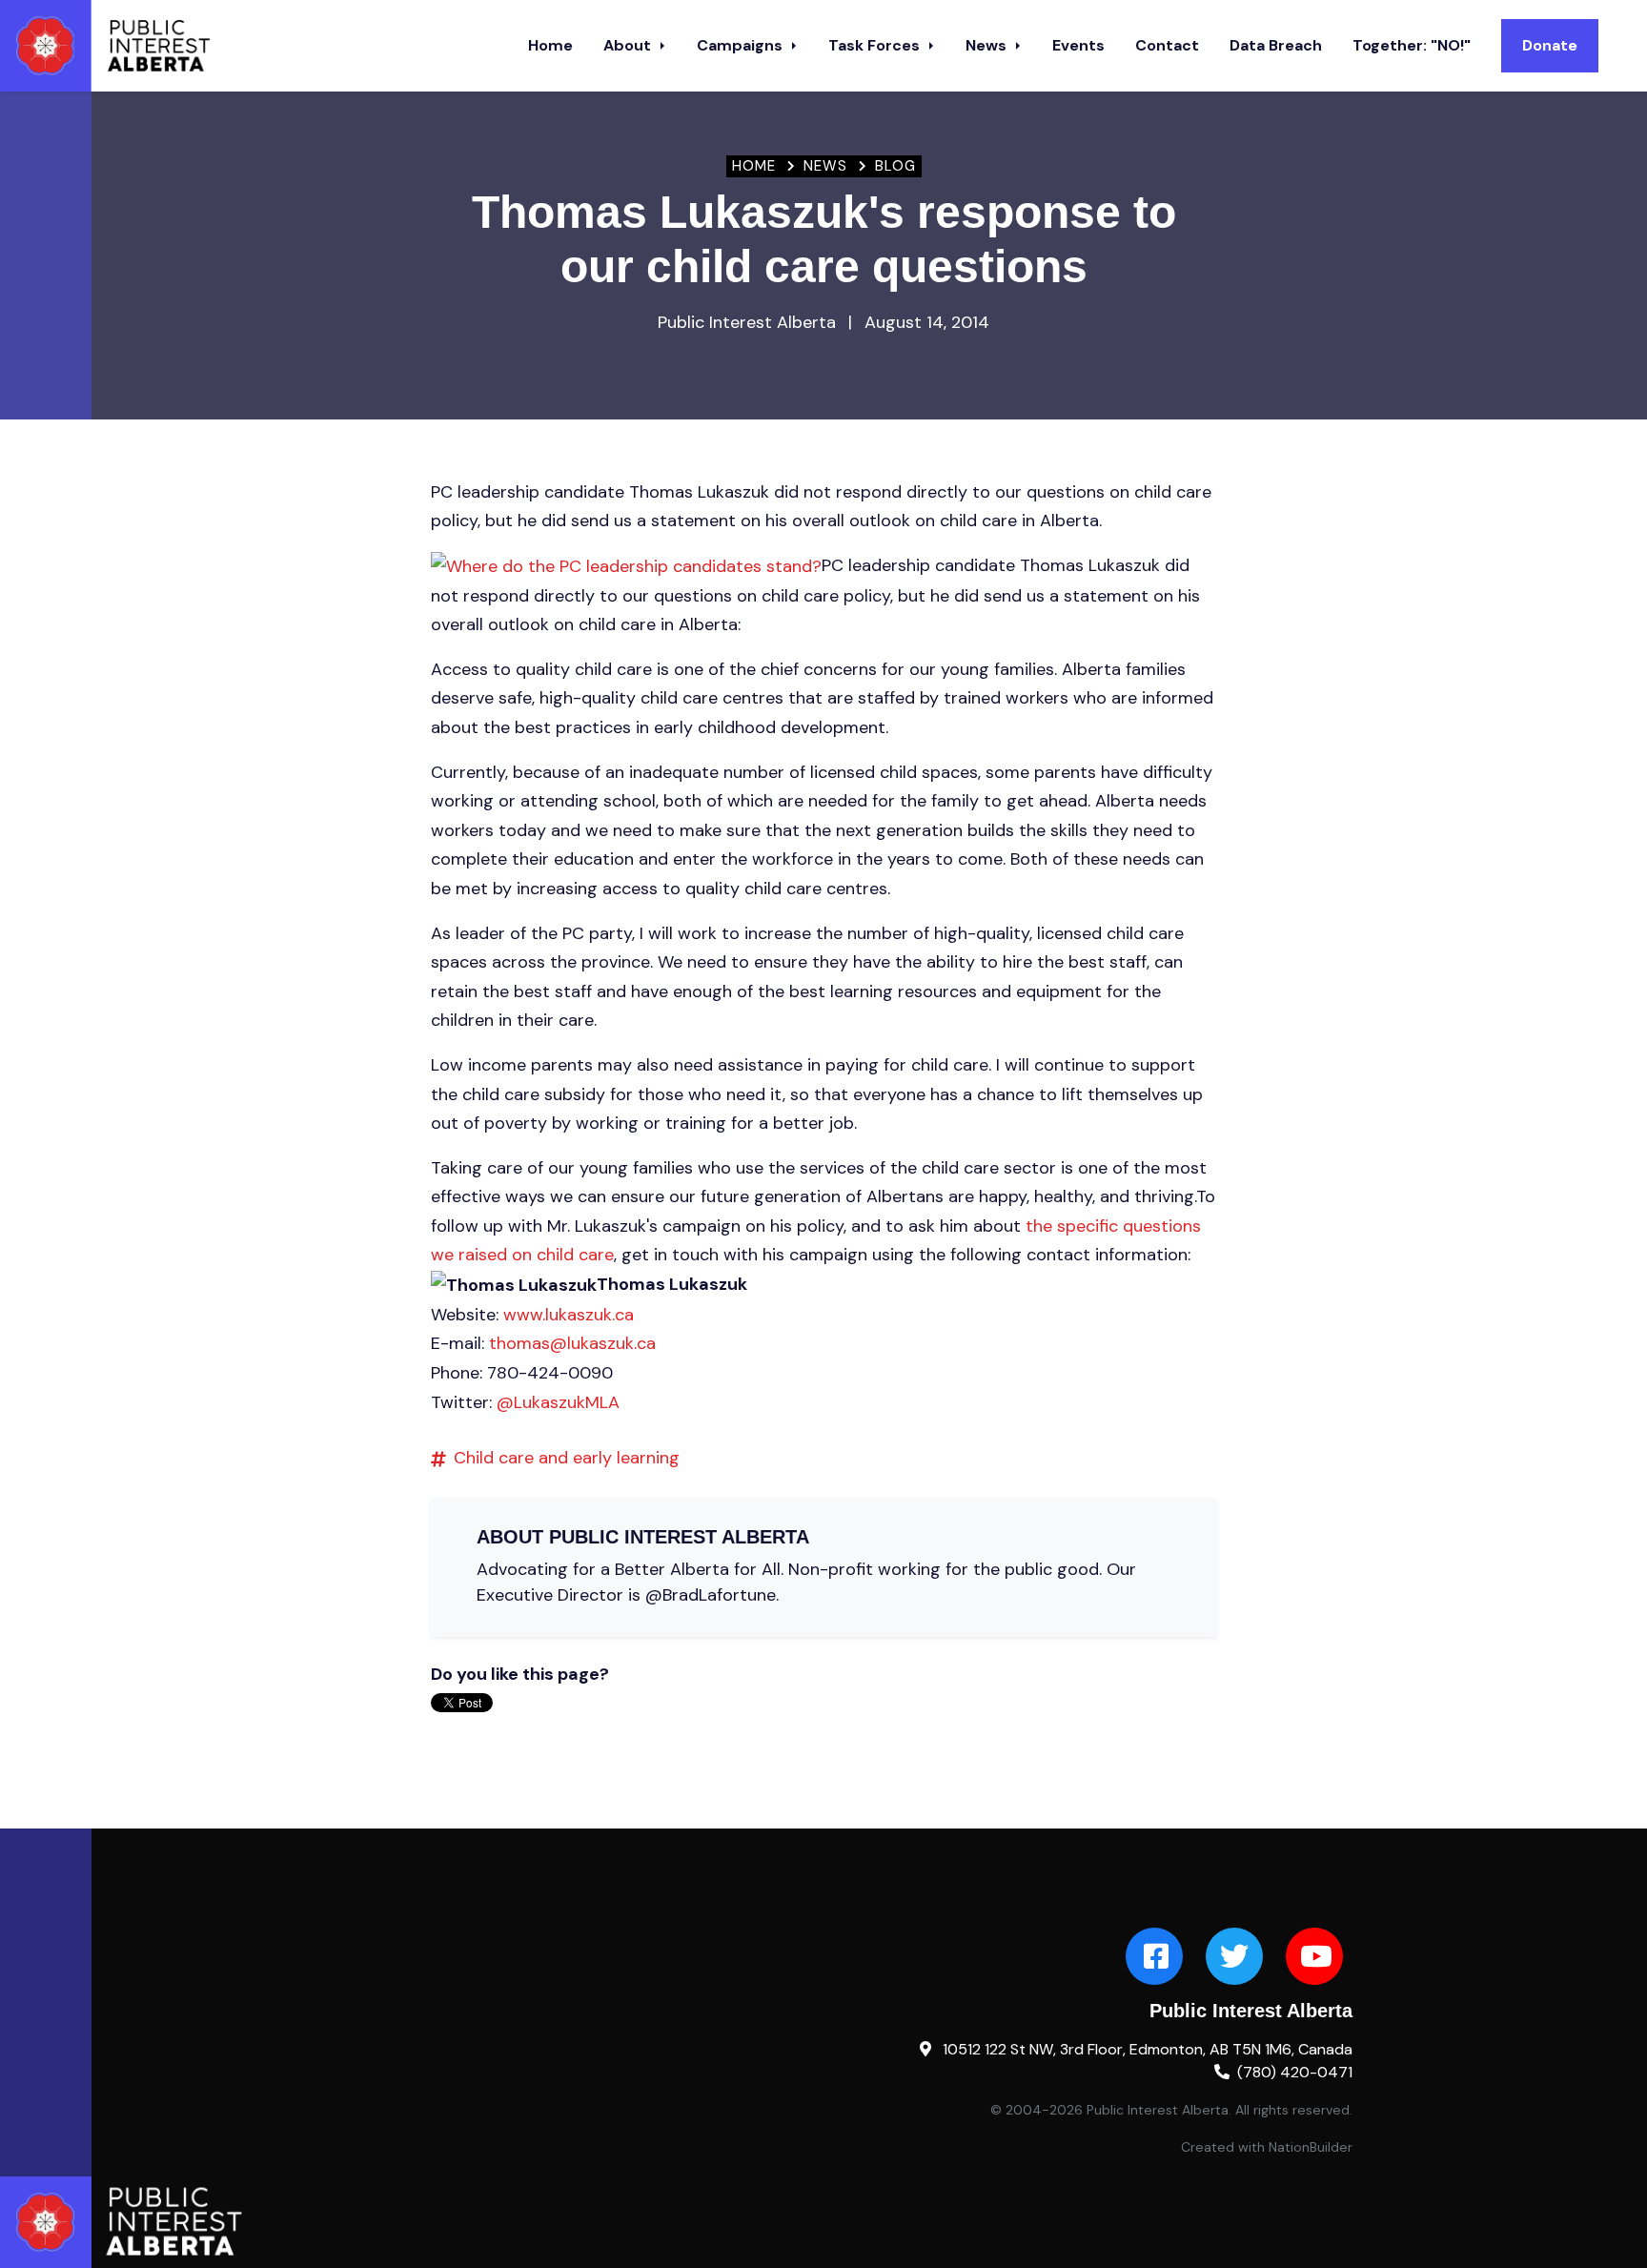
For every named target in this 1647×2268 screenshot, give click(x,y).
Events (1078, 45)
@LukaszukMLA (558, 1402)
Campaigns (742, 45)
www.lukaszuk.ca (569, 1315)
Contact (1167, 45)
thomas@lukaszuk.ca (572, 1343)
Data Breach (1276, 45)
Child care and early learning (567, 1458)
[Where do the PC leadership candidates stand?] (626, 565)
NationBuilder (1311, 2147)
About (629, 45)
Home (550, 45)
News (988, 45)
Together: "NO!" (1412, 45)
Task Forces (876, 45)
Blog (895, 166)
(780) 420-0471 (1295, 2072)
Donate (1550, 45)
